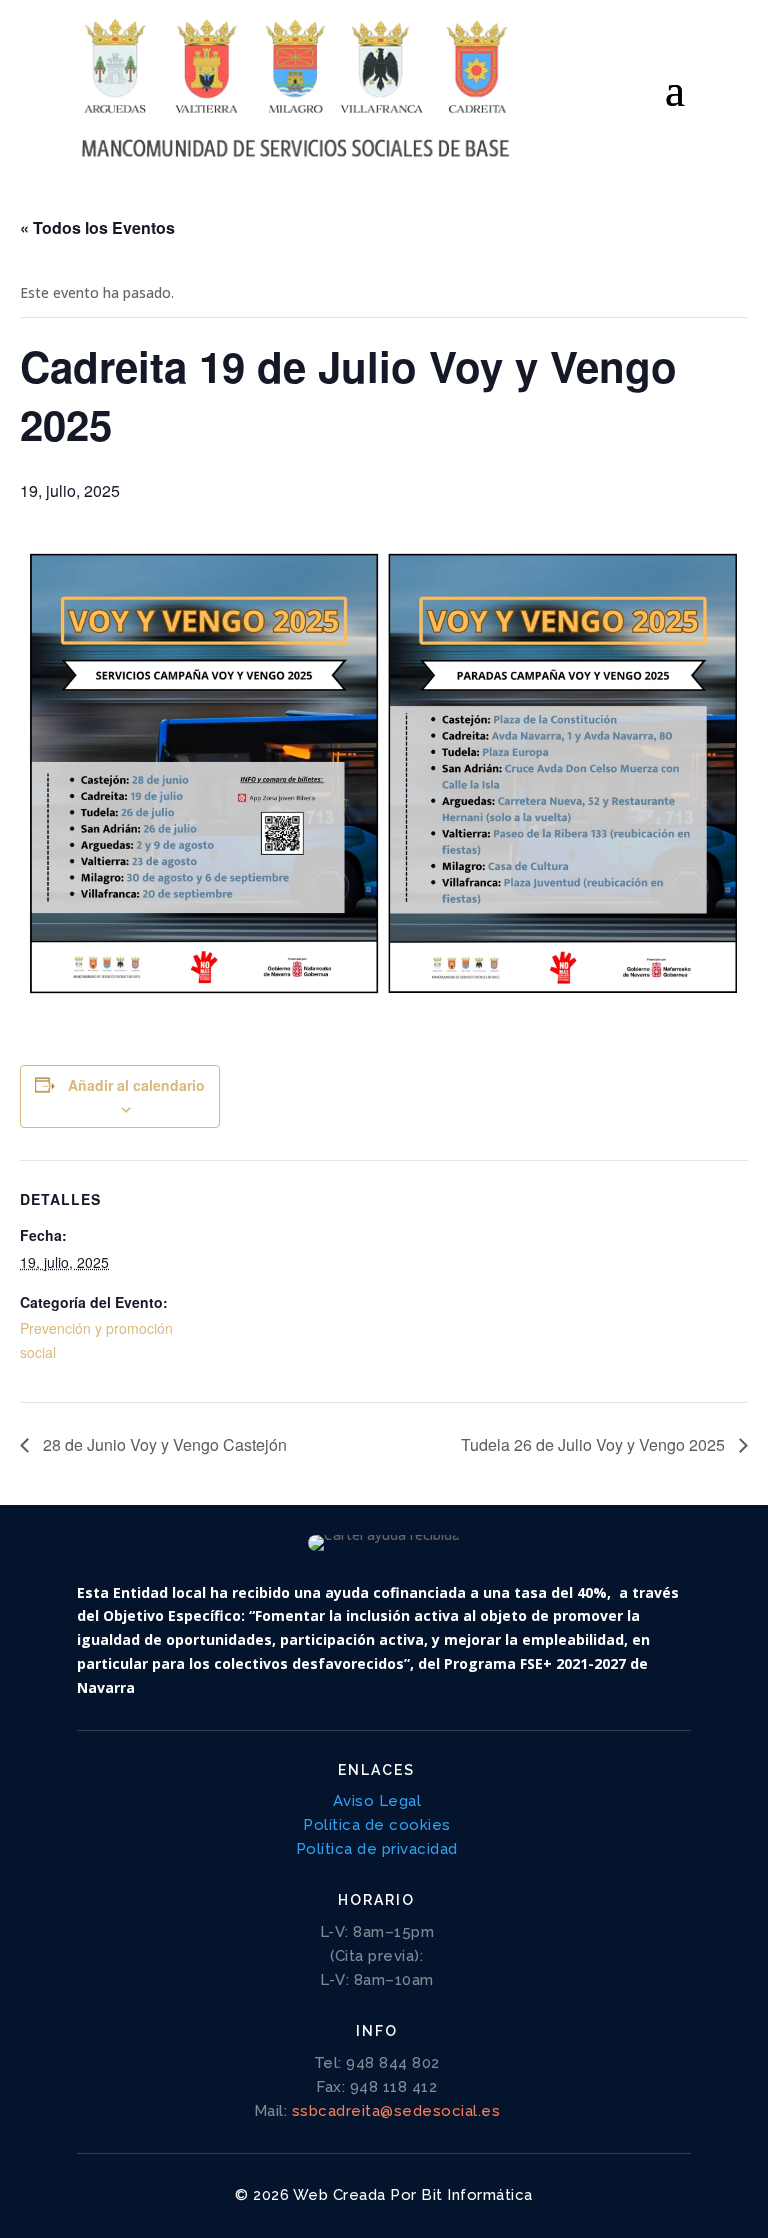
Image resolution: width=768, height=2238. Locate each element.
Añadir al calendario (136, 1085)
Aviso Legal (377, 1801)
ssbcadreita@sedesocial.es (396, 2111)
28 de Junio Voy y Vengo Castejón (163, 1444)
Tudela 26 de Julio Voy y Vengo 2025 (595, 1444)
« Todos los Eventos (97, 227)
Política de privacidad (377, 1849)
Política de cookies (377, 1825)
